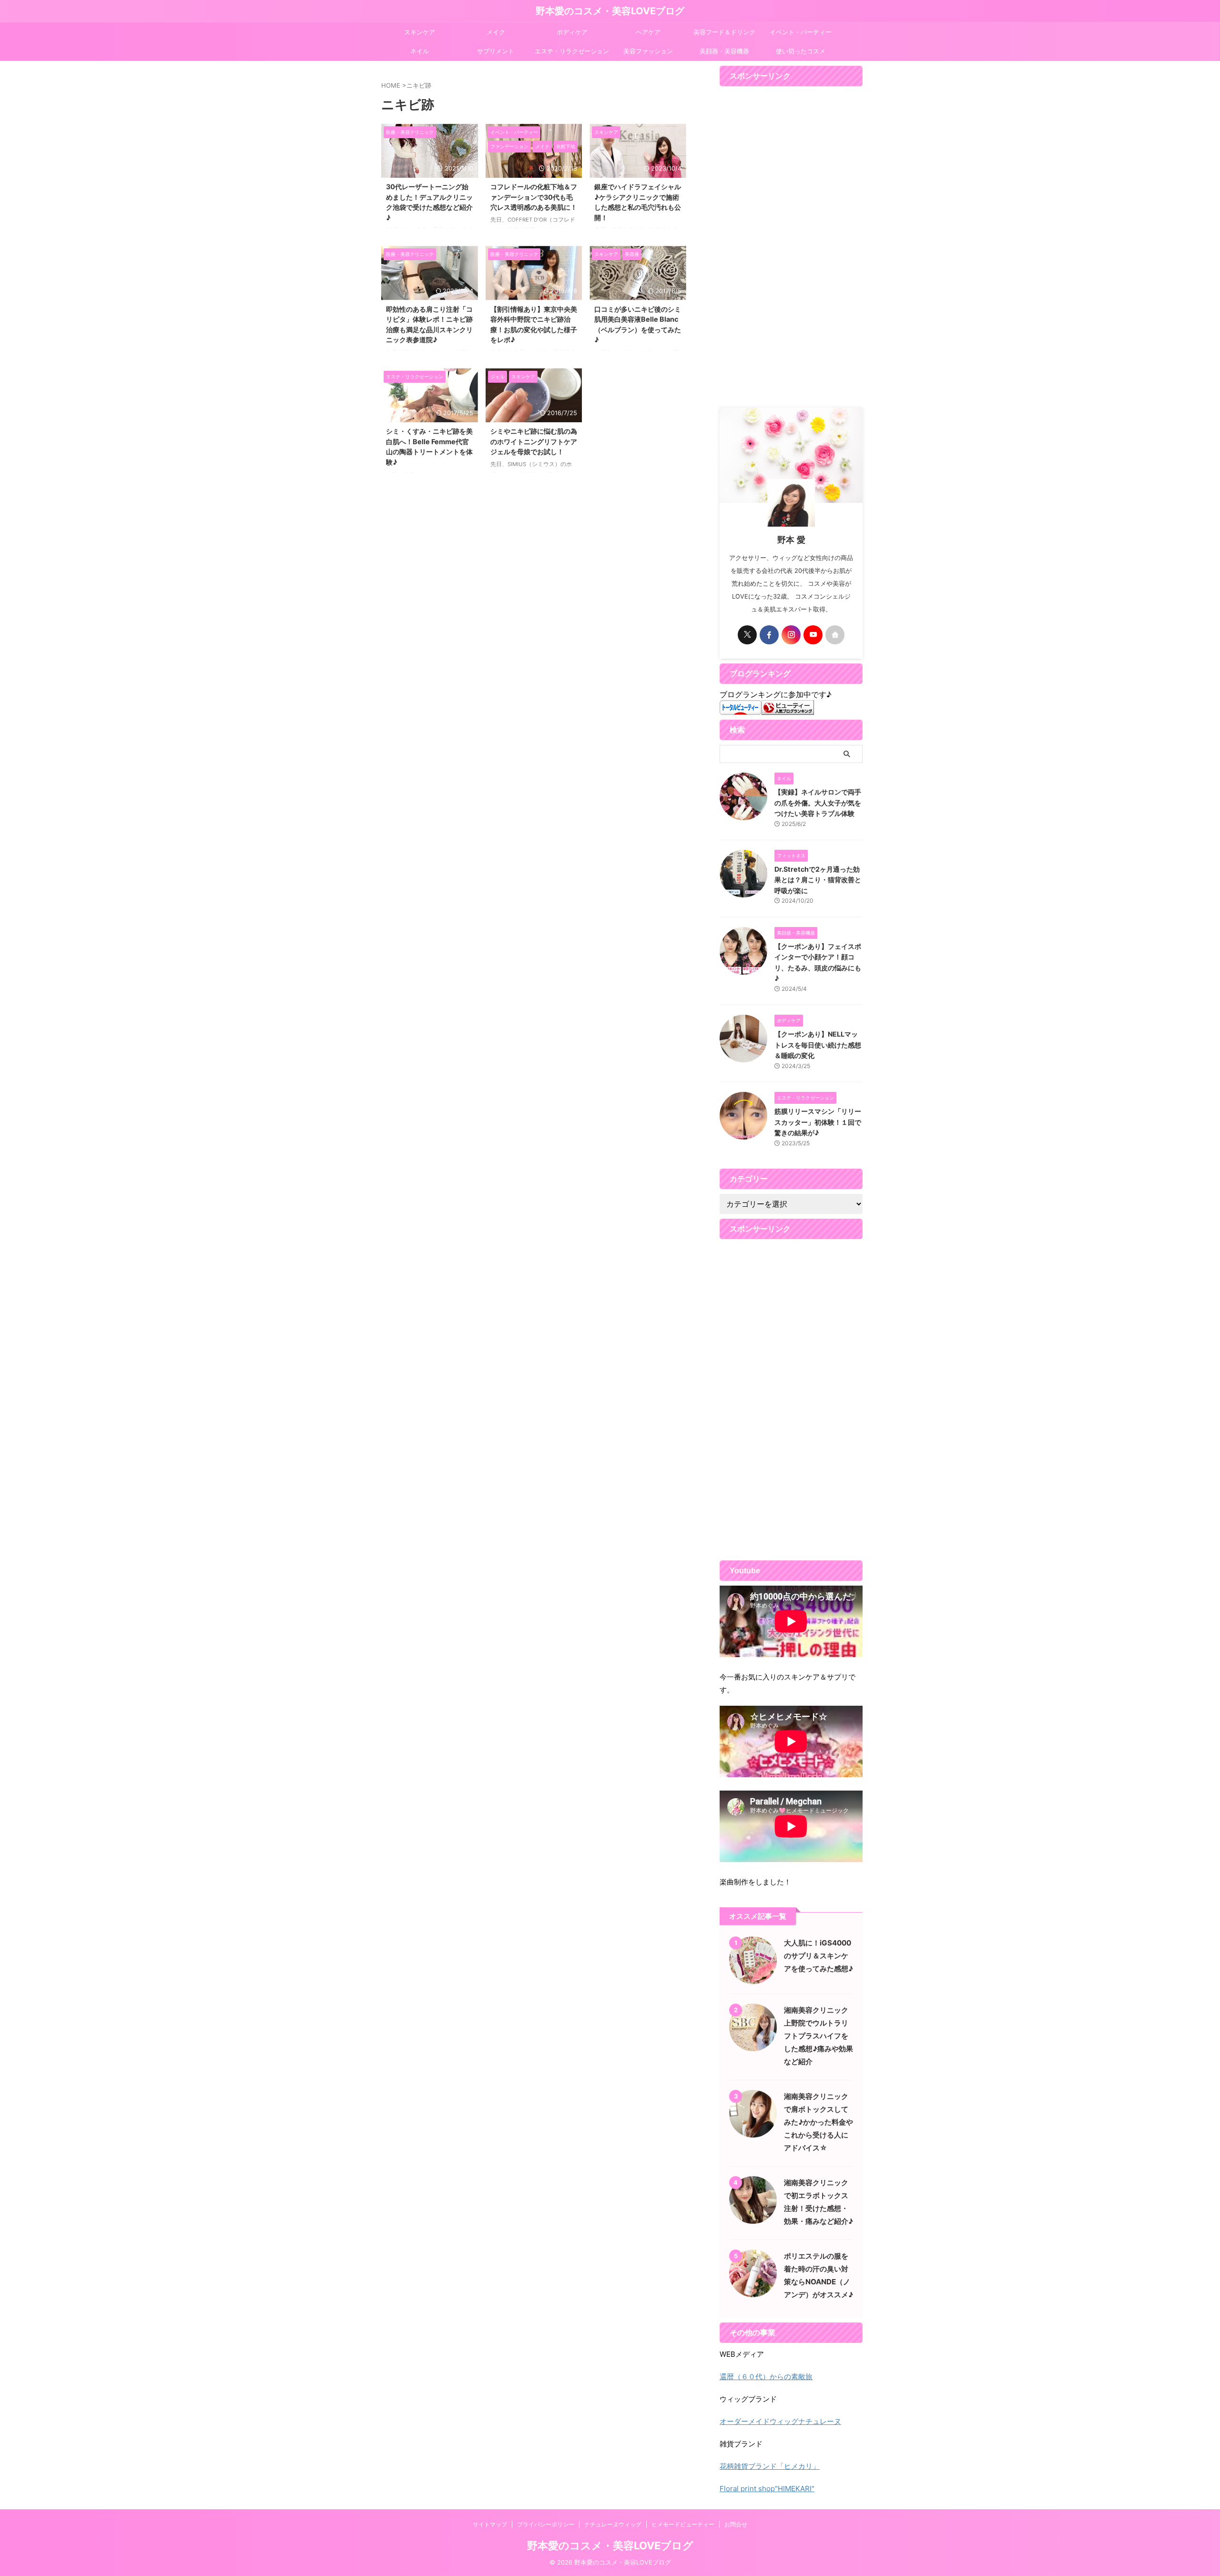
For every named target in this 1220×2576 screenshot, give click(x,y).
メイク (496, 32)
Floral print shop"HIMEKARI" (767, 2489)
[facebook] (769, 635)
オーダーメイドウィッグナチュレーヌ (780, 2421)
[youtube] (813, 635)
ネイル (420, 51)
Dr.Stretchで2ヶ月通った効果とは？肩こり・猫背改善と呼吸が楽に (818, 880)
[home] (835, 635)
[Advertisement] (791, 247)
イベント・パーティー (801, 32)
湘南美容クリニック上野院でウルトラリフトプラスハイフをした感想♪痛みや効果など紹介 (818, 2036)
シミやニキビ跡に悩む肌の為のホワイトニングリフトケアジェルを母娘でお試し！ (534, 441)
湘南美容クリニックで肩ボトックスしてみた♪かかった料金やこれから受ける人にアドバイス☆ (818, 2122)
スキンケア (420, 32)
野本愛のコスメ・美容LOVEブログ (610, 11)
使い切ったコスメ (801, 51)
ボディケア (572, 32)
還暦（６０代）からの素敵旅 (766, 2377)
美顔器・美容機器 (724, 51)
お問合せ (736, 2524)
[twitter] (747, 635)
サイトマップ (490, 2524)
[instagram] (791, 635)
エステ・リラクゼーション (572, 51)
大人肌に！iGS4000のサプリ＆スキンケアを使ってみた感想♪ (818, 1956)
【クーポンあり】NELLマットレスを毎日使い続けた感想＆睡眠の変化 (818, 1045)
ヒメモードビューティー (683, 2524)
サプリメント (496, 51)
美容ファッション (648, 51)
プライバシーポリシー (546, 2524)
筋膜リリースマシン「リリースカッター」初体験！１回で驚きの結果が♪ (818, 1122)
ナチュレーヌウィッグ (613, 2524)
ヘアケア (648, 32)
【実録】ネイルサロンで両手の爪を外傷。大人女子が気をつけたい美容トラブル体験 (818, 803)
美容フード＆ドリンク (724, 32)
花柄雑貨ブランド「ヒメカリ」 (770, 2466)
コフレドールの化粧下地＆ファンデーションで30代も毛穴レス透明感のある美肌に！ (534, 197)
